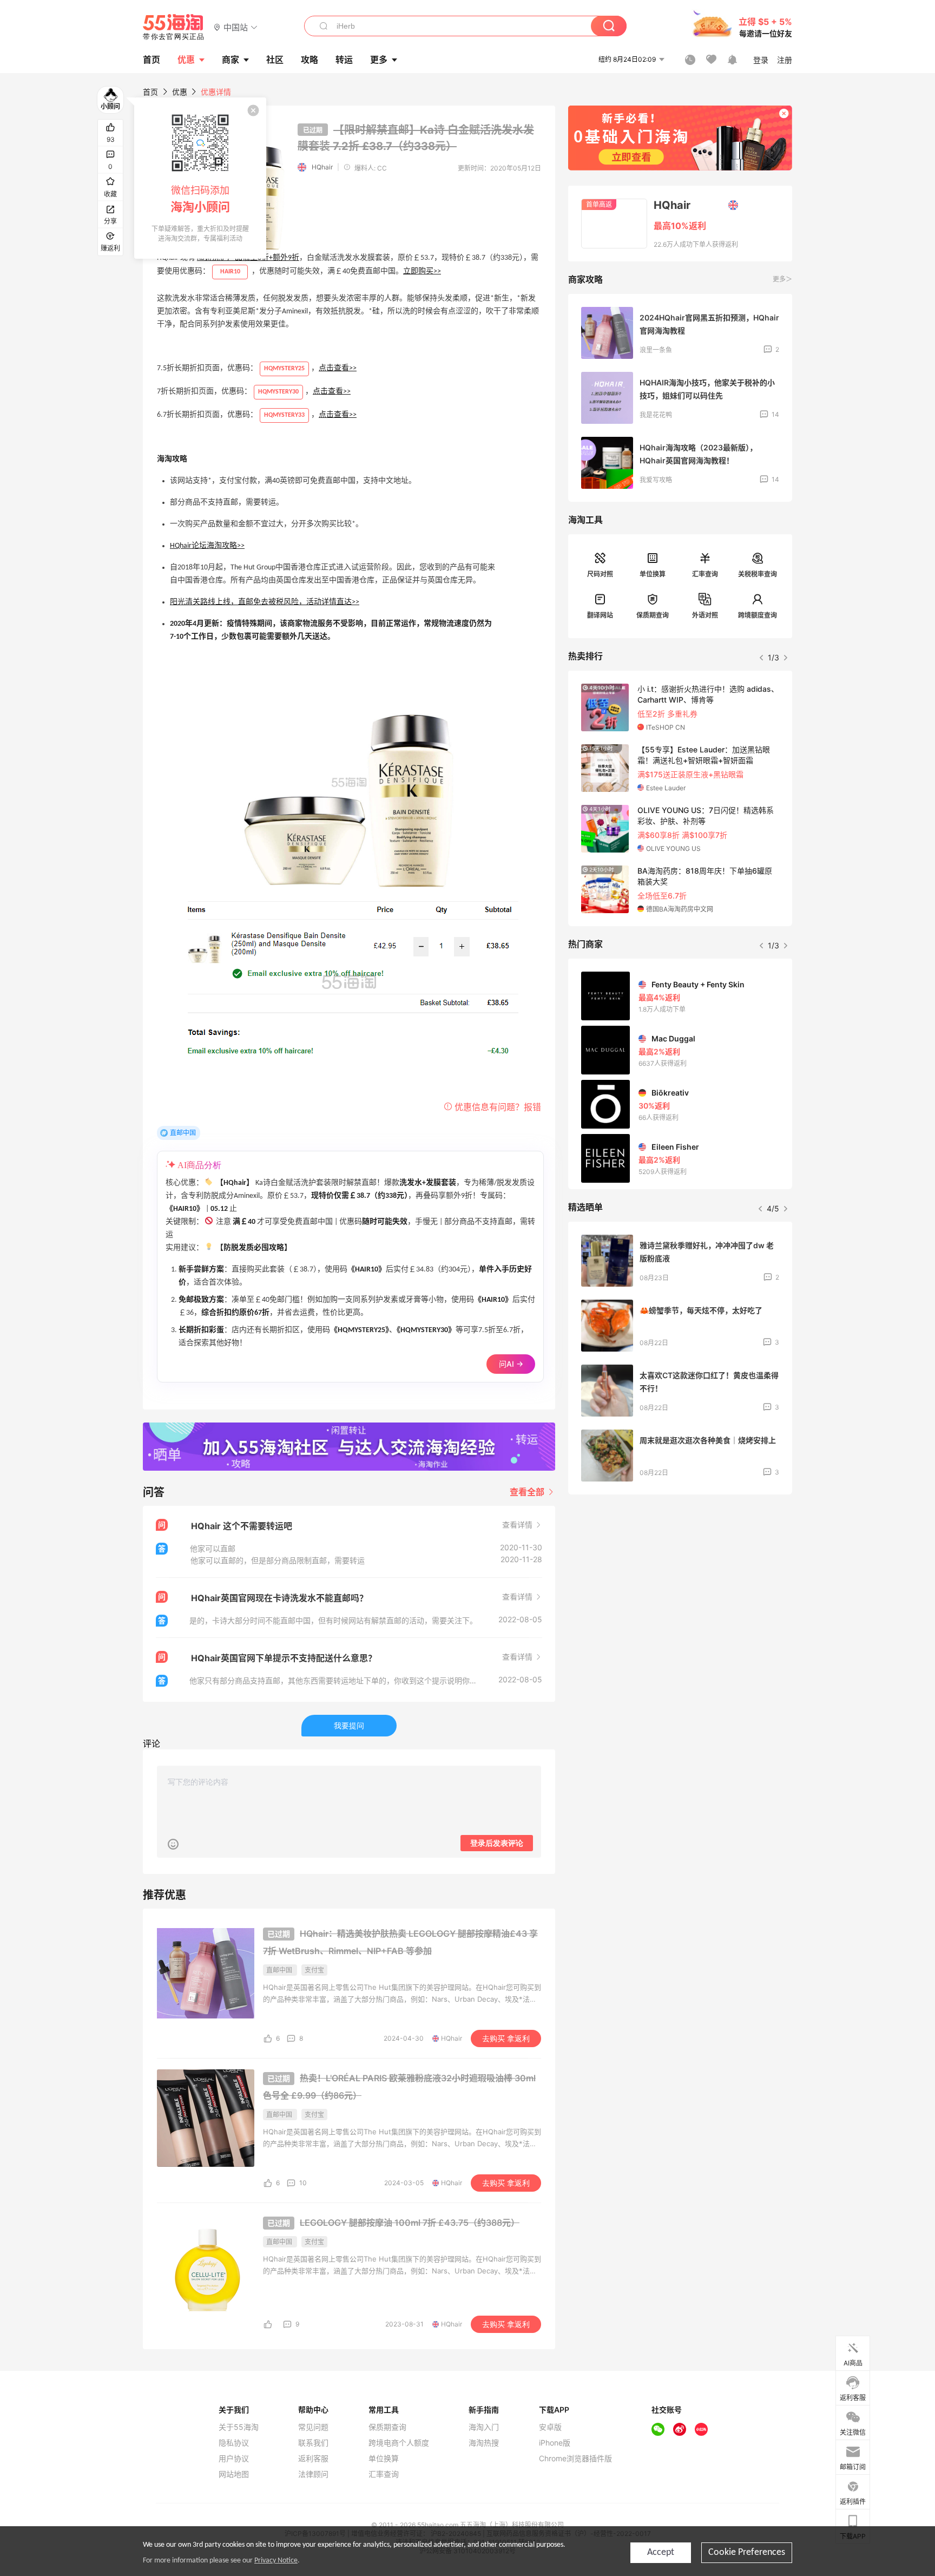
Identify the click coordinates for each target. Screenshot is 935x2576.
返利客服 (313, 2459)
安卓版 (550, 2427)
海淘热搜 (484, 2443)
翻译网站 (600, 615)
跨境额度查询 (758, 615)
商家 (231, 60)
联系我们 (313, 2443)
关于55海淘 (239, 2427)
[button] (236, 27)
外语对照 (705, 615)
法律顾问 (313, 2474)
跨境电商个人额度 (399, 2443)
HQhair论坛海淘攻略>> (207, 546)
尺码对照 (600, 574)
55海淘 (174, 27)
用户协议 (234, 2459)
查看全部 (528, 1492)
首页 (150, 92)
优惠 (186, 60)
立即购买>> (422, 271)
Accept (661, 2552)
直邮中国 (183, 1133)
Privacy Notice (276, 2561)
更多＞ (782, 279)
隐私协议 (234, 2443)
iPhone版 (555, 2443)
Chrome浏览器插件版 (575, 2459)
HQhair (322, 167)
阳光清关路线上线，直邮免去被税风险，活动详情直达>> (265, 602)
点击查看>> (338, 368)
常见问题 (313, 2427)
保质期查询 (653, 615)
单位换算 (653, 574)
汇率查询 (705, 574)
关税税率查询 (758, 574)
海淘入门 (484, 2427)
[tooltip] (200, 178)
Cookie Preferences (747, 2552)
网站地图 (234, 2474)
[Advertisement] (680, 1583)
